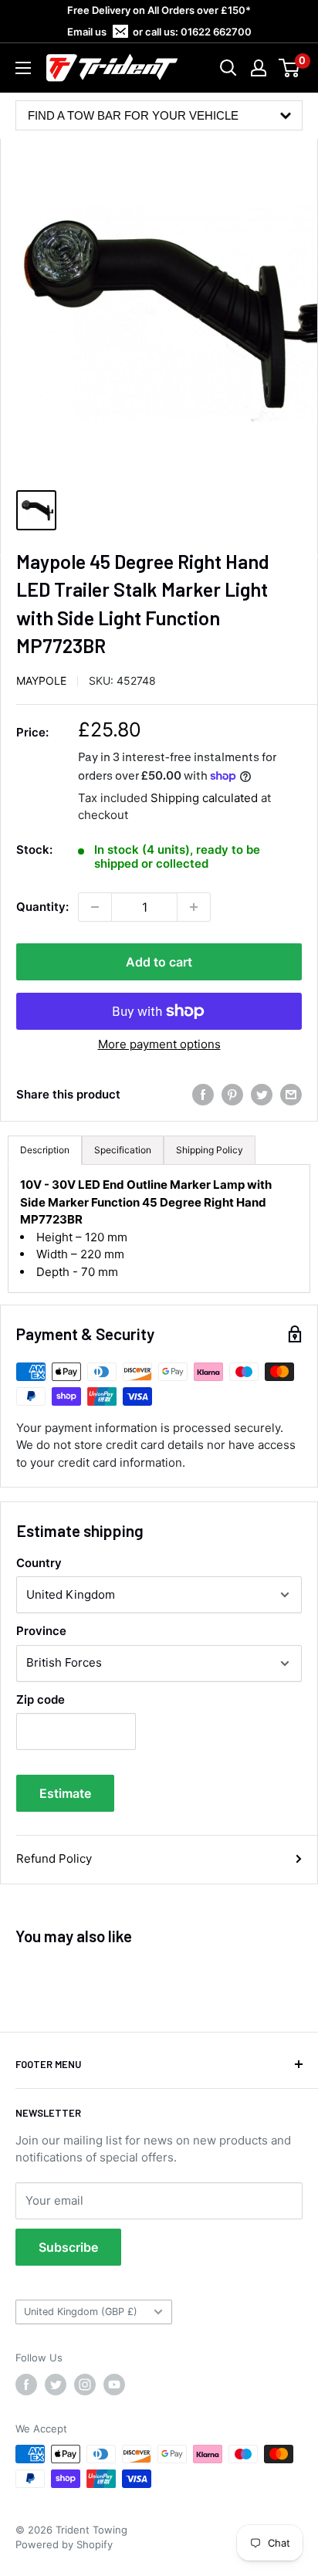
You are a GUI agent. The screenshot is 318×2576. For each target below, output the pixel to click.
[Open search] (228, 68)
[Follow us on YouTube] (114, 2385)
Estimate (65, 1793)
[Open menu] (23, 68)
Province (41, 1631)
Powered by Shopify (64, 2544)
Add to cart (159, 962)
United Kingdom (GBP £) (81, 2312)
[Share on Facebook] (203, 1095)
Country (39, 1563)
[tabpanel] (159, 1229)
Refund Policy (54, 1858)
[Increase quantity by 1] (194, 907)
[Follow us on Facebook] (26, 2385)
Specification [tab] (123, 1150)
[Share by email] (291, 1095)
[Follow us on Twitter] (56, 2385)
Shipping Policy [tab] (210, 1150)
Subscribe (68, 2247)
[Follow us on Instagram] (85, 2385)
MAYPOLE (41, 680)
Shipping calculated (204, 798)
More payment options (159, 1044)
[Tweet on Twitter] (262, 1095)
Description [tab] (45, 1150)
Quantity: (42, 907)
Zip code (41, 1699)
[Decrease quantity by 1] (95, 907)
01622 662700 (216, 32)
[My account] (259, 68)
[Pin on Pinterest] (232, 1095)
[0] (290, 68)
